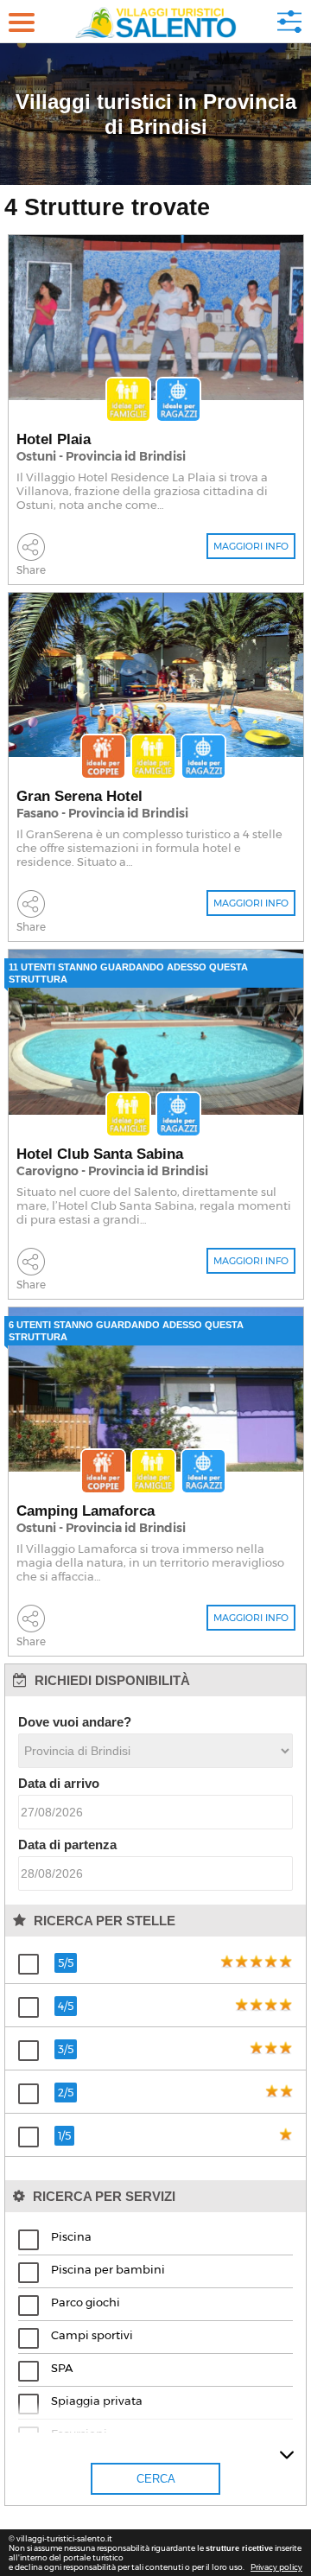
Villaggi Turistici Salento (156, 21)
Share (31, 570)
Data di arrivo (59, 1783)
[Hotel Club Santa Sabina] (156, 1032)
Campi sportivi (92, 2335)
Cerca (289, 22)
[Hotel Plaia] (156, 318)
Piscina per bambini (108, 2269)
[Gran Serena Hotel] (156, 675)
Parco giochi (86, 2302)
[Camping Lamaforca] (156, 1390)
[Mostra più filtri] (287, 2455)
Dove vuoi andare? (75, 1722)
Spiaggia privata (97, 2401)
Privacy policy (276, 2567)
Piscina (71, 2236)
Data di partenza (67, 1845)
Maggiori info (251, 546)
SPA (62, 2368)
